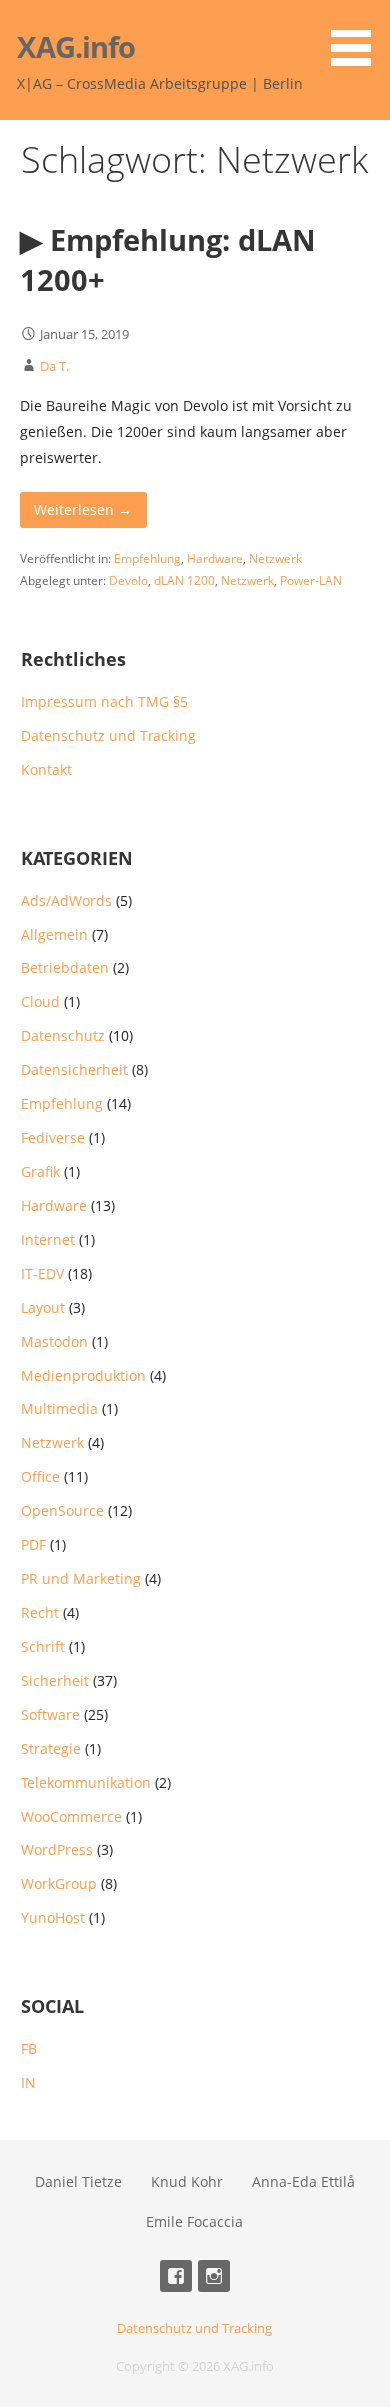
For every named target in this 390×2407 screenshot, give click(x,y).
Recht (40, 1612)
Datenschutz (63, 1035)
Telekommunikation (86, 1782)
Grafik (40, 1171)
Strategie (51, 1748)
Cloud (40, 1001)
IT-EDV (42, 1273)
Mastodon (54, 1341)
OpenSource (62, 1510)
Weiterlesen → (83, 509)
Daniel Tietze (78, 2181)
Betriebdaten (65, 967)
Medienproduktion (83, 1375)
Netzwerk (275, 558)
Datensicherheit (74, 1069)
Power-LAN (311, 580)
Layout (43, 1307)
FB (29, 2048)
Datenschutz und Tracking (108, 735)
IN (28, 2082)
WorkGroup (59, 1883)
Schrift (43, 1646)
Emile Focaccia (194, 2221)
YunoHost (53, 1917)
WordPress (57, 1849)
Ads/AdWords (66, 900)
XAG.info (76, 46)
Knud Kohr (187, 2181)
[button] (358, 36)
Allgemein (54, 934)
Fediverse (53, 1137)
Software (50, 1714)
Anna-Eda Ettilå (303, 2181)
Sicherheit (55, 1680)
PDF (33, 1544)
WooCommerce (71, 1816)
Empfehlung (147, 558)
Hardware (215, 558)
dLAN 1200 (184, 580)
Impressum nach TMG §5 (104, 701)
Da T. (54, 366)
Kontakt (46, 769)
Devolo (128, 580)
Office (40, 1476)
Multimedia (59, 1408)
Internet (48, 1239)
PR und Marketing (81, 1578)
